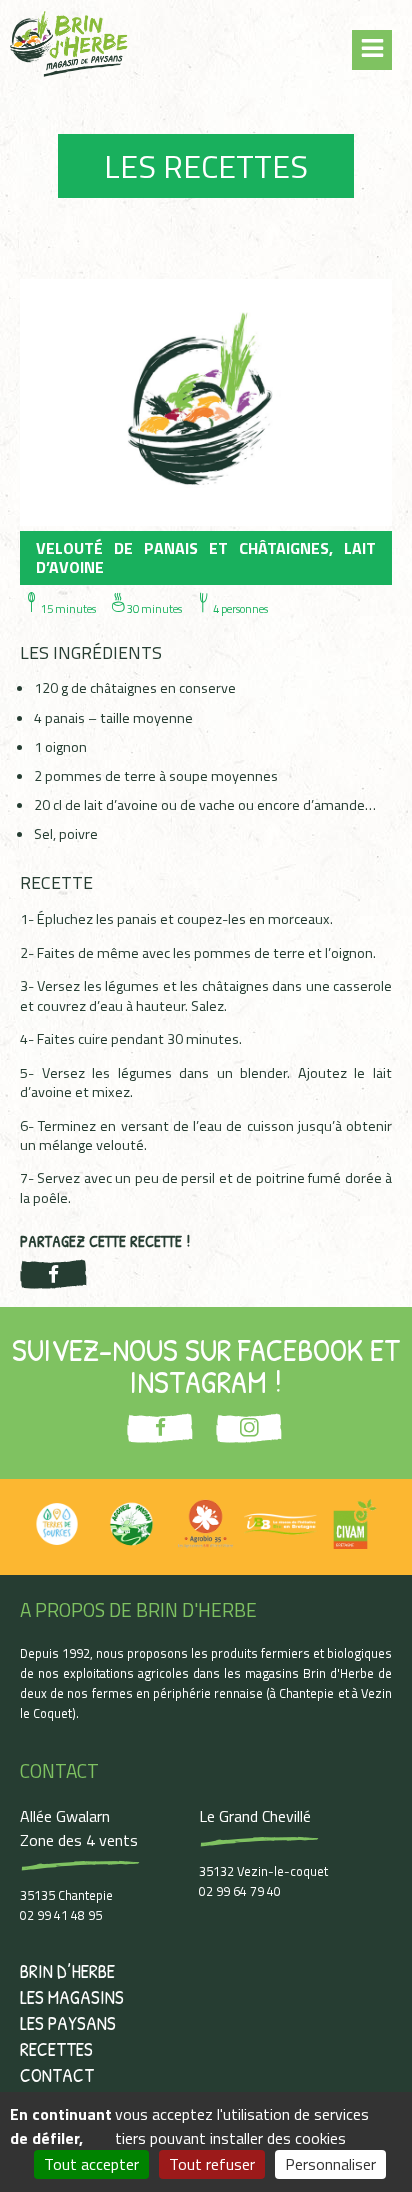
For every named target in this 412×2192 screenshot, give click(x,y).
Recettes (56, 2049)
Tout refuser (212, 2164)
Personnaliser (330, 2164)
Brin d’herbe (67, 1971)
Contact (57, 2075)
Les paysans (68, 2023)
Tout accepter (91, 2164)
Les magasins (72, 1997)
